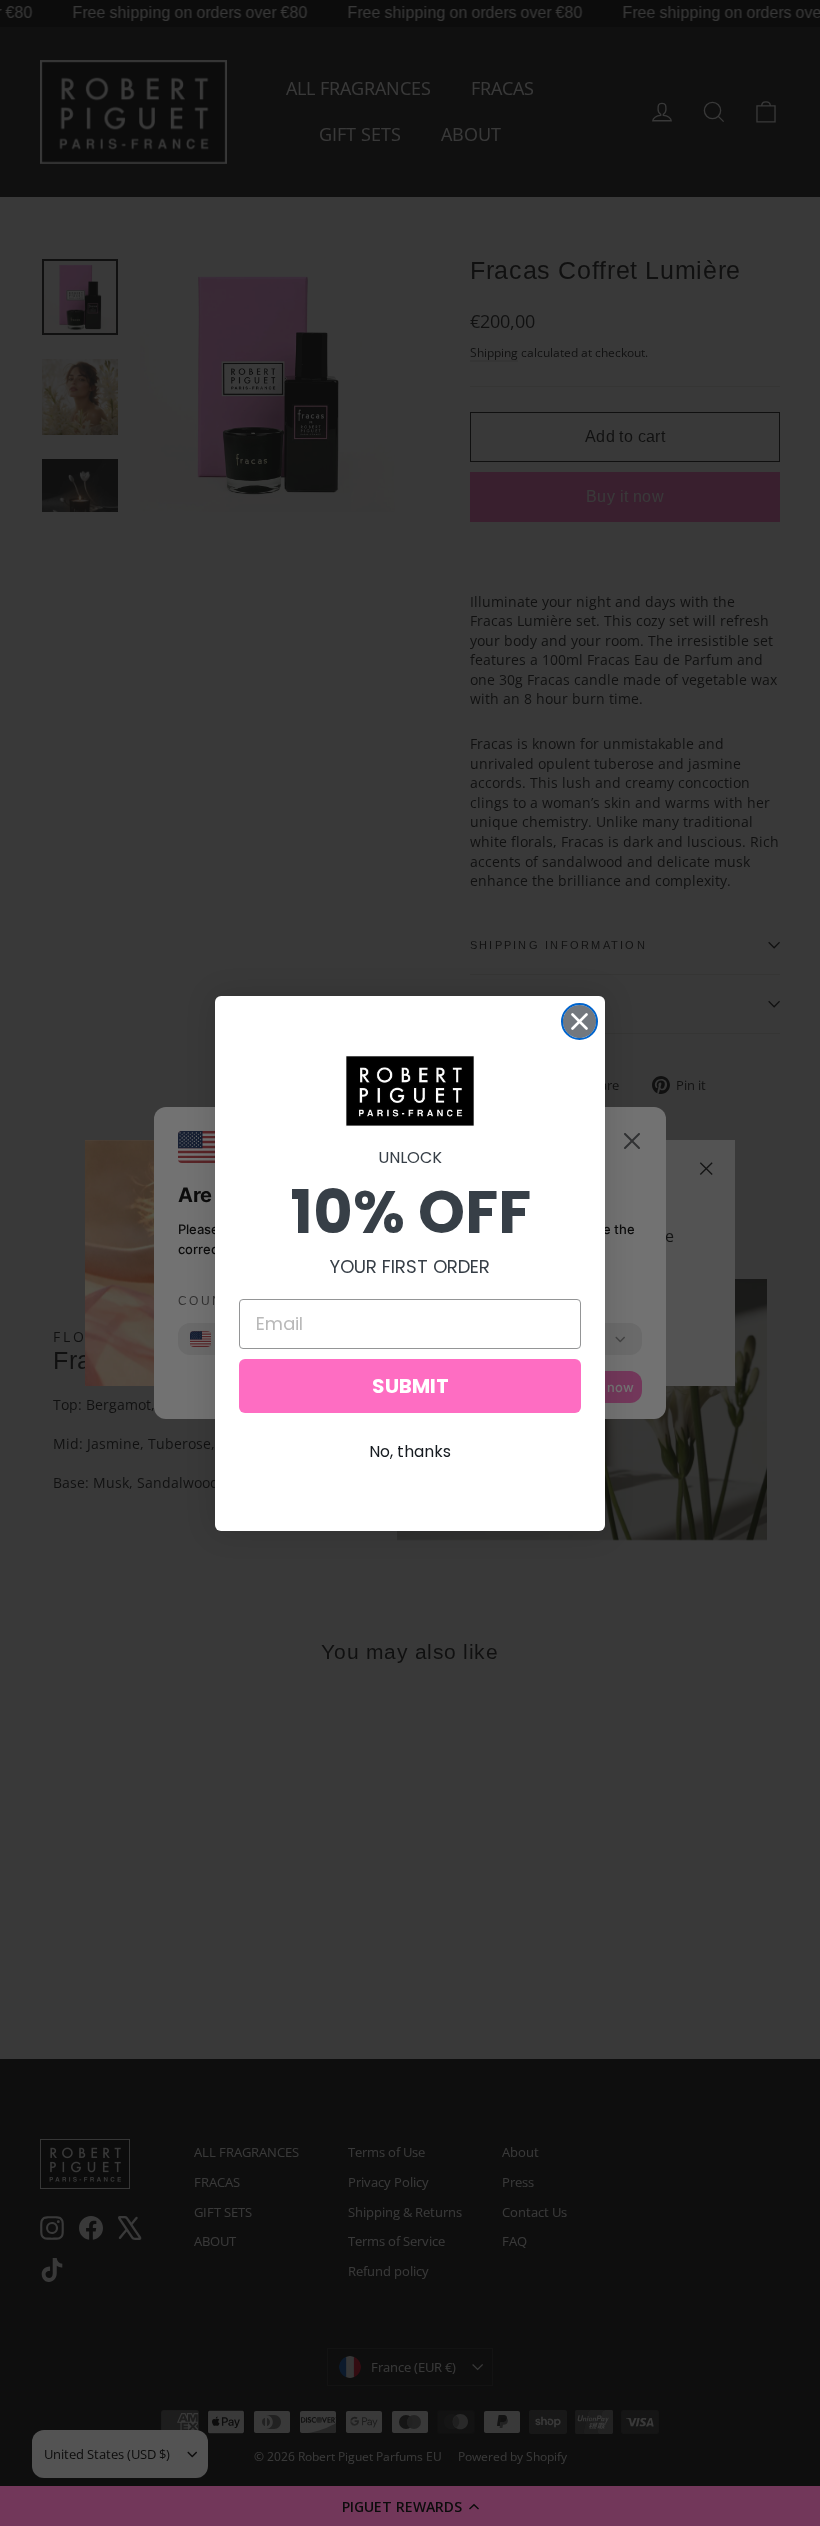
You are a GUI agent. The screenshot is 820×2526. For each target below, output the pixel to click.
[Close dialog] (579, 1021)
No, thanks (410, 1451)
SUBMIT (410, 1386)
